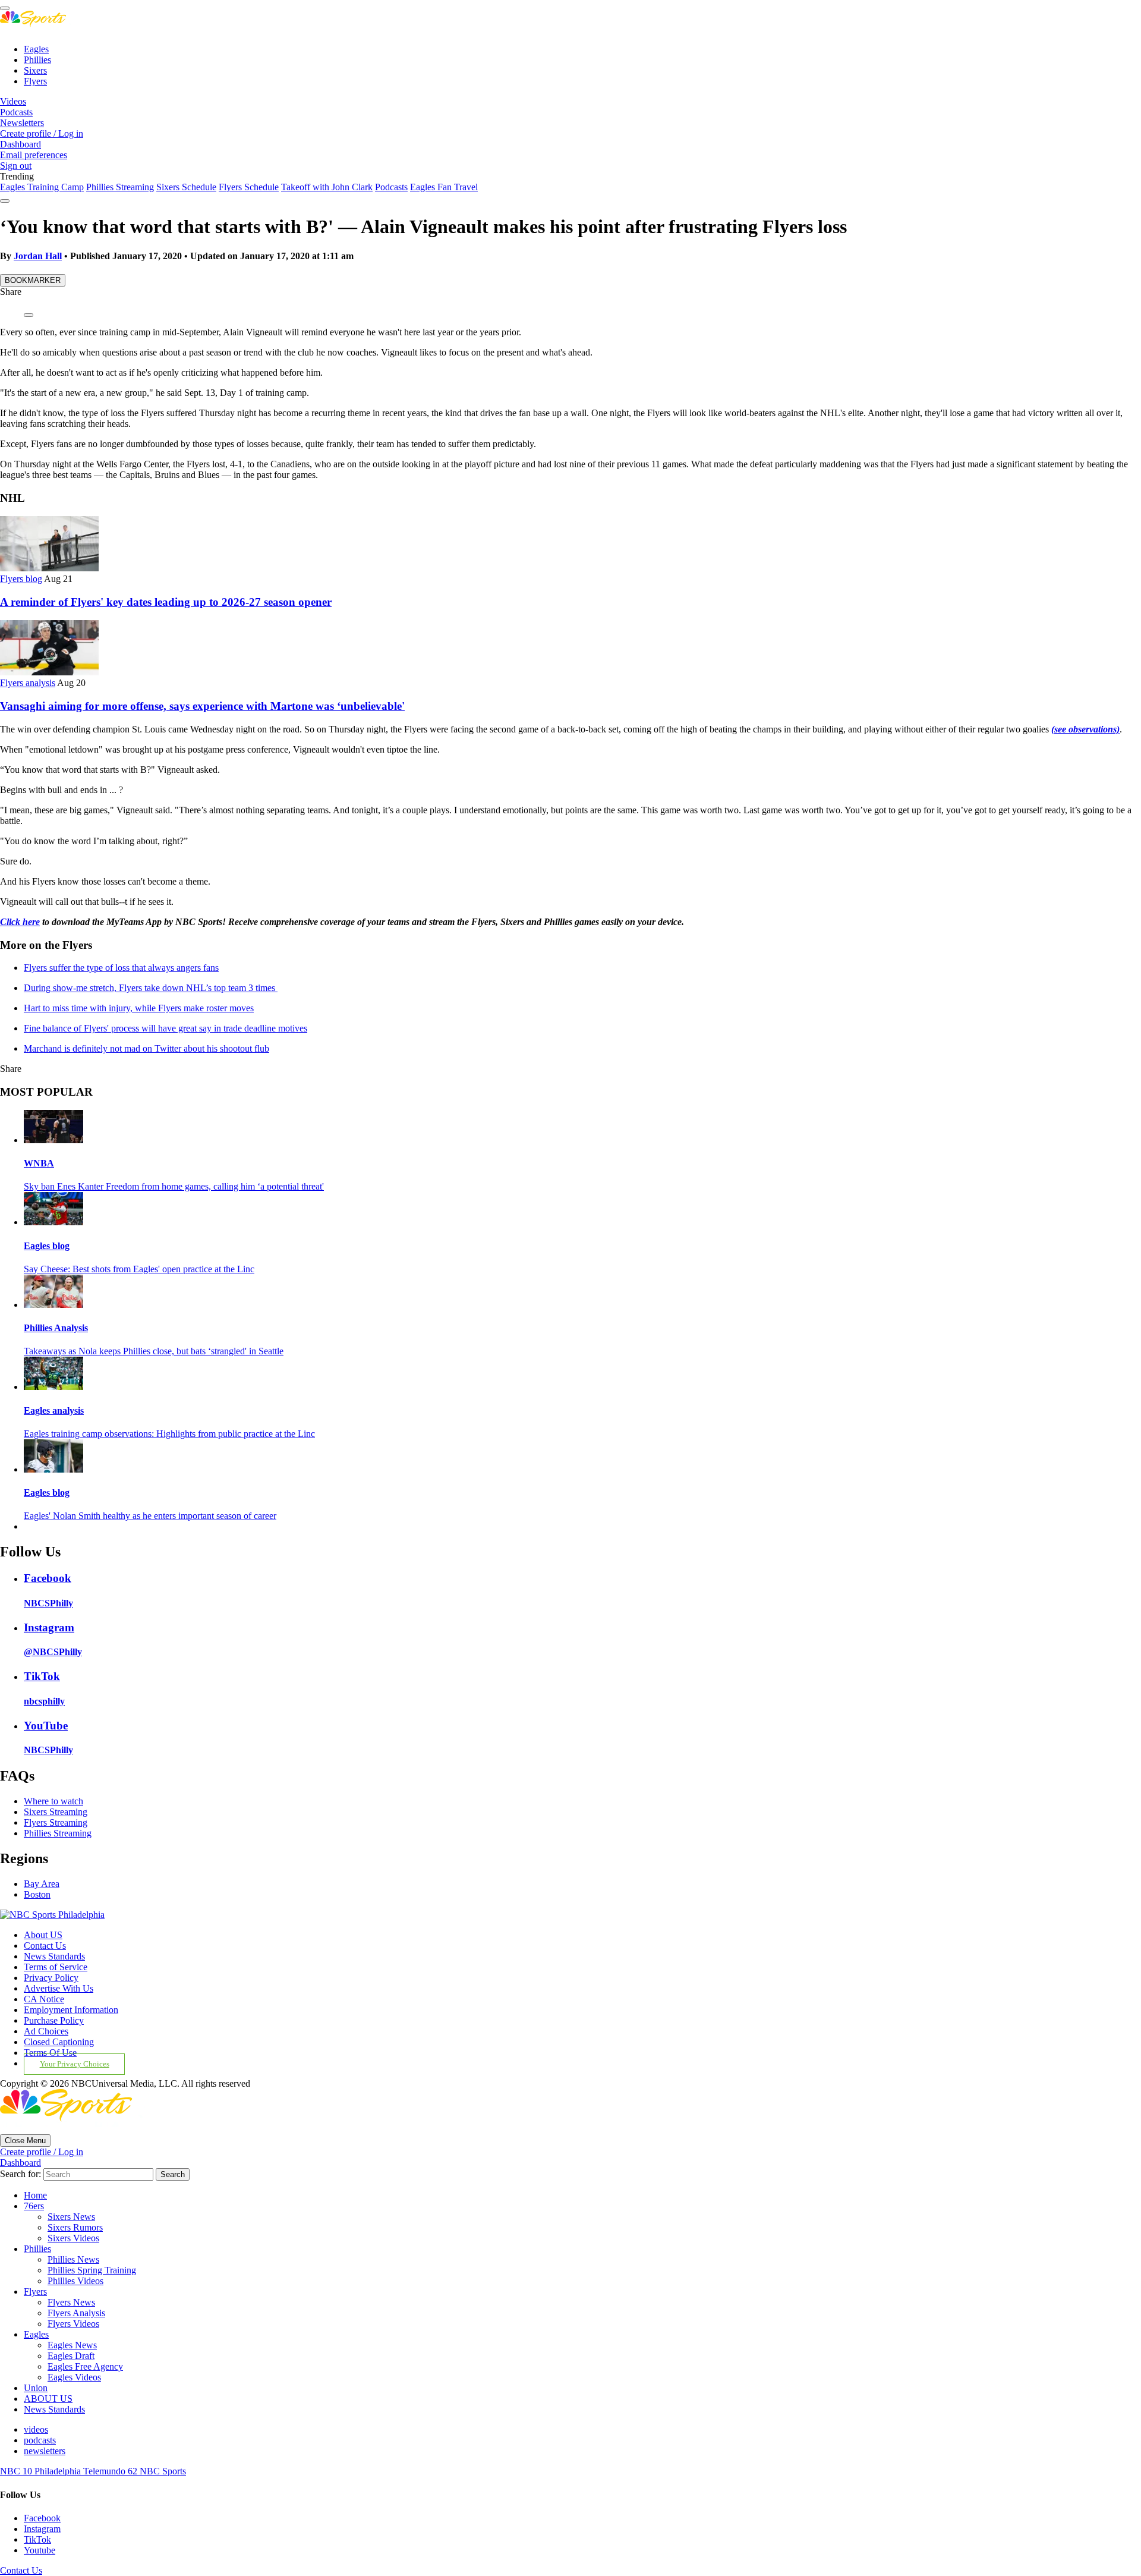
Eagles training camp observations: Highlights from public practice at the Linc (169, 1434)
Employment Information (71, 2010)
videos (36, 2429)
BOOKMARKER (33, 280)
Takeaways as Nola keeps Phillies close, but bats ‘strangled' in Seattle (154, 1351)
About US (43, 1935)
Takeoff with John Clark (327, 187)
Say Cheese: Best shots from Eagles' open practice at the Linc (139, 1269)
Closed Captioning (59, 2042)
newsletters (45, 2451)
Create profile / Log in (42, 133)
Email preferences (34, 155)
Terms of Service (56, 1967)
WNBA (39, 1163)
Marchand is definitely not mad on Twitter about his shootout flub (146, 1048)
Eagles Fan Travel (444, 187)
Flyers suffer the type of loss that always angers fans (121, 968)
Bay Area (42, 1884)
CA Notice (44, 1999)
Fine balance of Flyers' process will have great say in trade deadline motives (166, 1028)
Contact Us (45, 1946)
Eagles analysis (54, 1410)
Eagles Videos (74, 2377)
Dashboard (21, 144)
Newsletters (22, 123)
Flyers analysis (28, 683)
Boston (37, 1894)
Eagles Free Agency (85, 2366)
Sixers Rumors (75, 2227)
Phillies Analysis (56, 1328)
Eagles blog (47, 1246)
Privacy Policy (51, 1978)
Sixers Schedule (186, 187)
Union (36, 2388)
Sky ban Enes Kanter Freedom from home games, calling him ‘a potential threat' (174, 1186)
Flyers (35, 81)
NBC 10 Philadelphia (42, 2471)
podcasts (40, 2440)
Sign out (16, 166)
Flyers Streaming (56, 1822)
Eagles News (72, 2345)
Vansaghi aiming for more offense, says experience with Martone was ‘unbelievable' (202, 706)
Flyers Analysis (76, 2313)
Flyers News (71, 2302)
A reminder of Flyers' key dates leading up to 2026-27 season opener (166, 602)
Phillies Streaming (120, 187)
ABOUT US (48, 2399)
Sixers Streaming (56, 1812)
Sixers (35, 70)
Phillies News (73, 2259)
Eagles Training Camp (42, 187)
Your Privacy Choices (75, 2064)
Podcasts (16, 112)
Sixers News (71, 2217)
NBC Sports (163, 2471)
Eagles (36, 49)
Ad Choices (46, 2031)
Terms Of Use (50, 2053)
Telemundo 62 (111, 2471)
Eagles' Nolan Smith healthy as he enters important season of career (150, 1516)
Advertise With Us (59, 1988)
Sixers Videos (73, 2238)
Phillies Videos (75, 2281)
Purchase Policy (54, 2020)
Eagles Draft (71, 2356)
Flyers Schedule (249, 187)
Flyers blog (21, 579)
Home (35, 2195)
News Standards (54, 1956)
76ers (34, 2206)
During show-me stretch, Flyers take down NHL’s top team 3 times (151, 988)
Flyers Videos (73, 2324)
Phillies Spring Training (92, 2270)
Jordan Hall (38, 256)
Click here (20, 922)
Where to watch (53, 1801)
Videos (13, 101)
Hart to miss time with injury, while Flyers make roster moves (139, 1008)
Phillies (37, 60)
